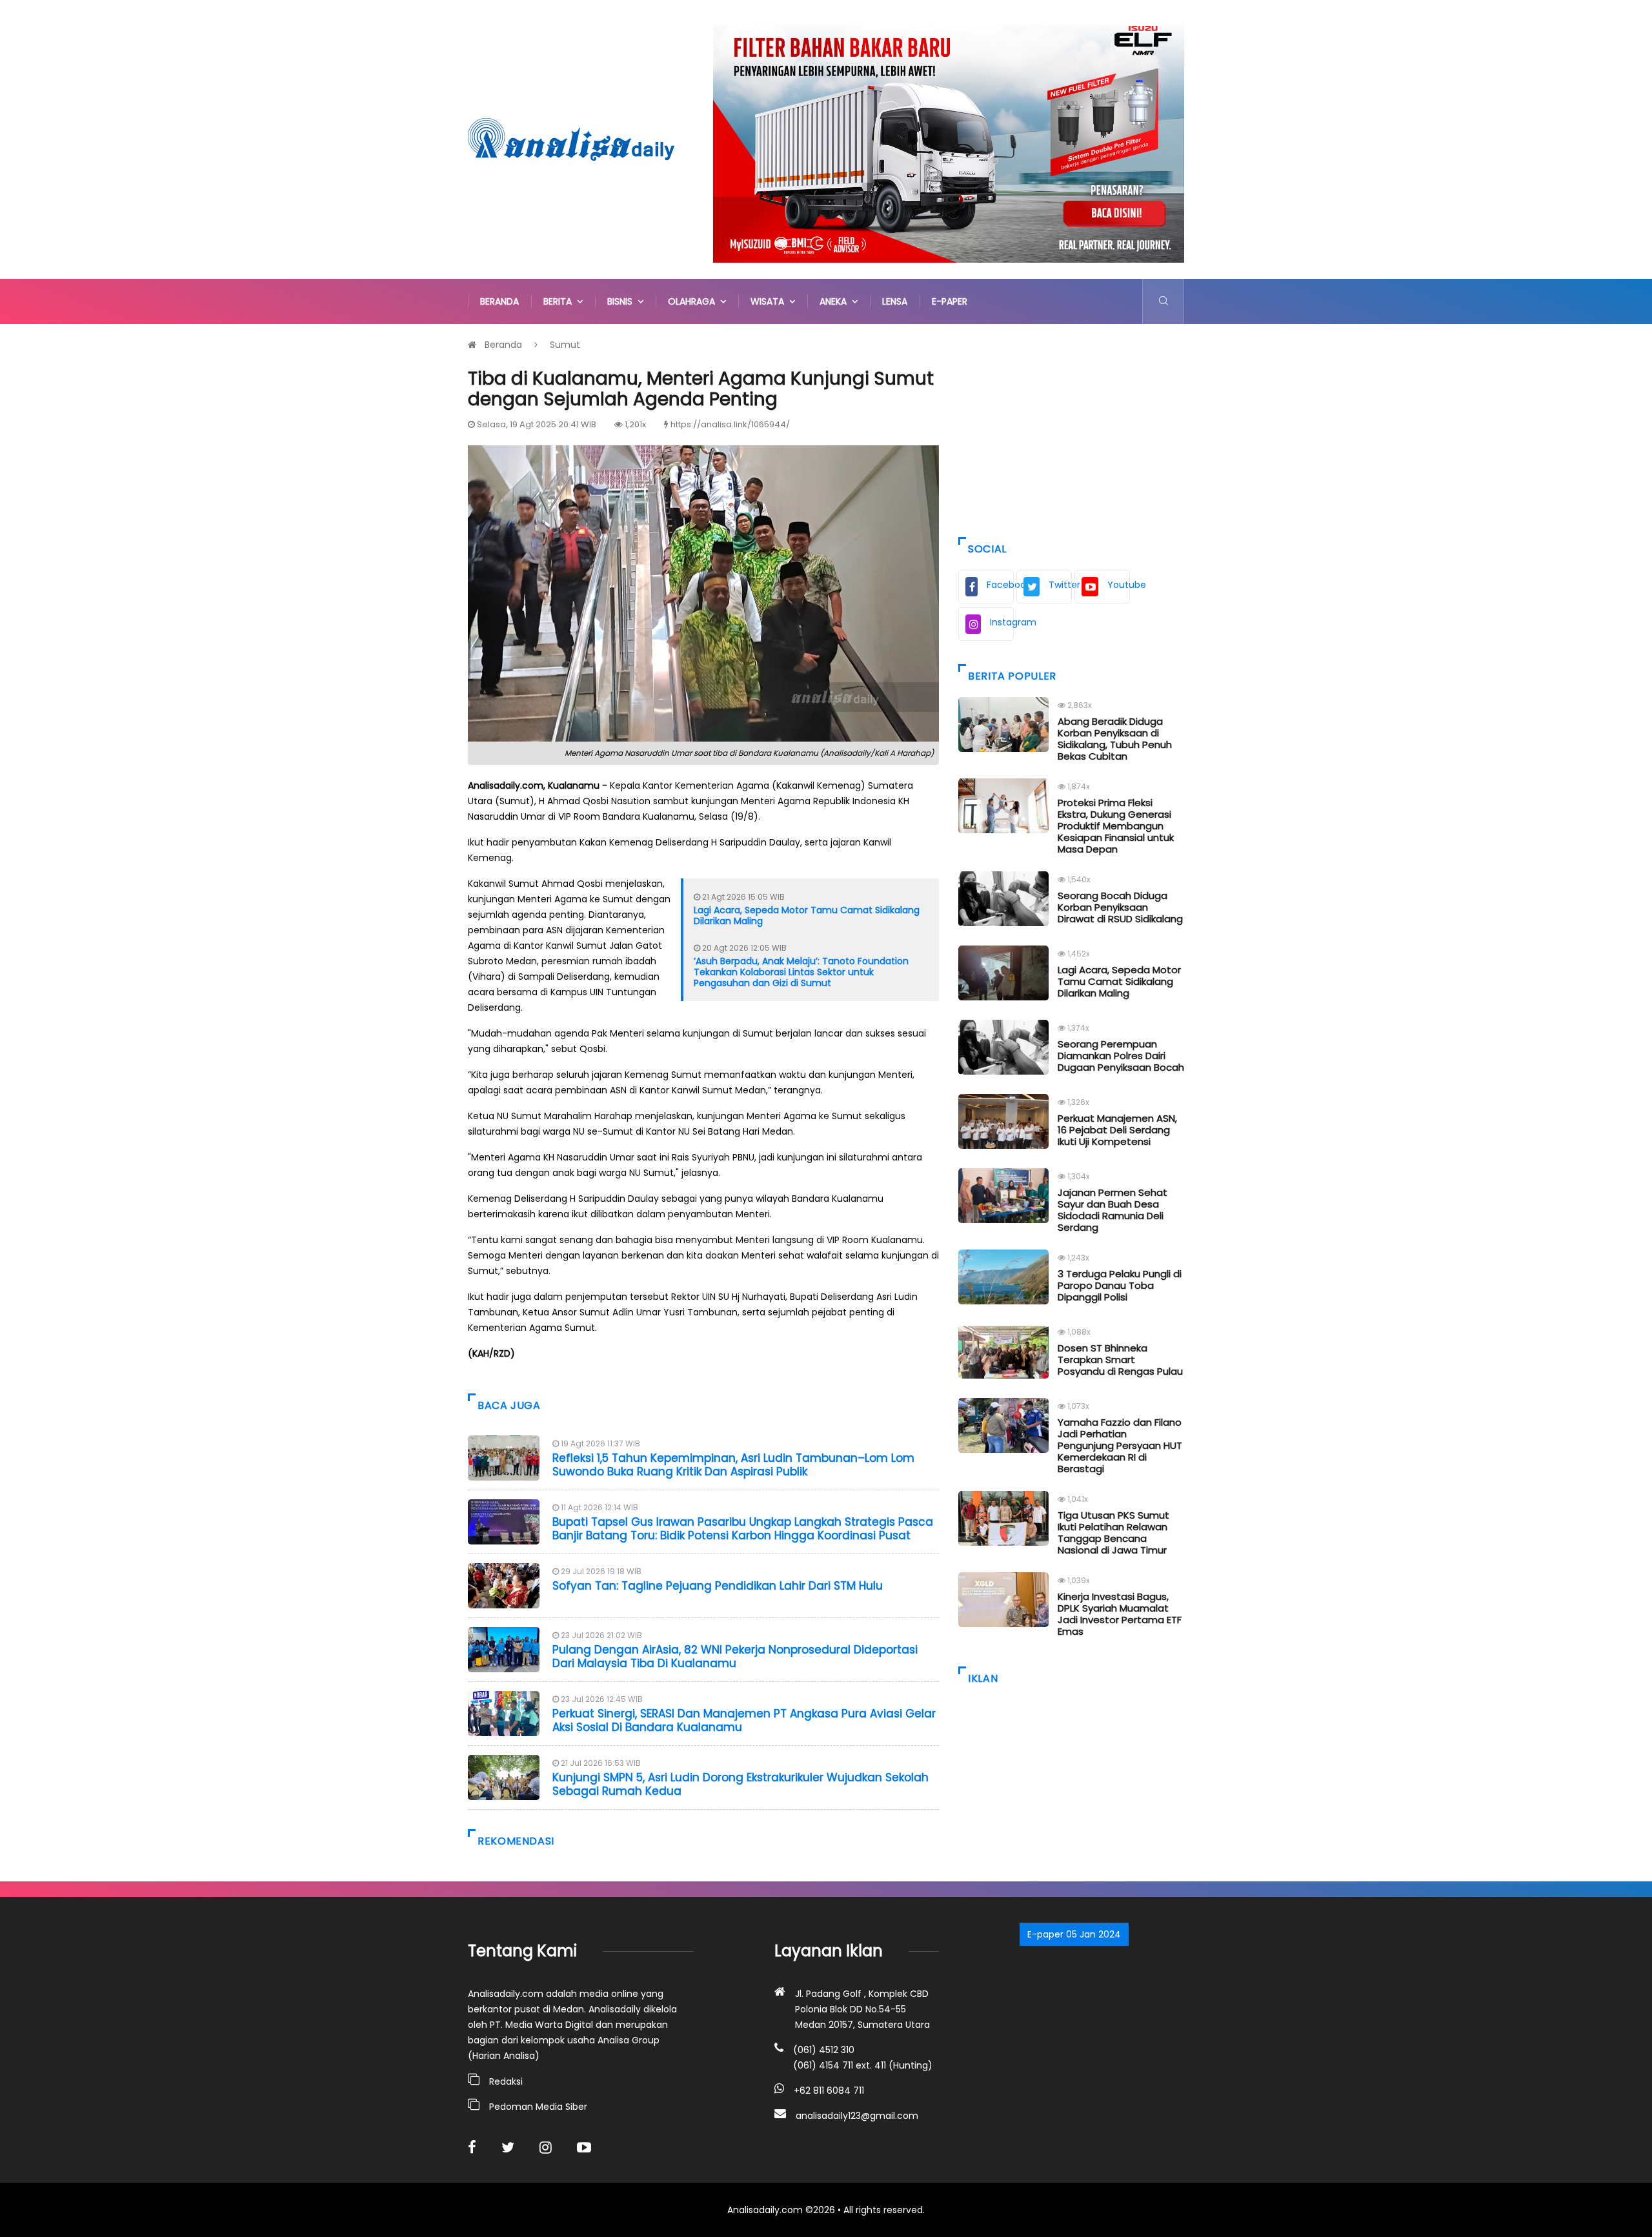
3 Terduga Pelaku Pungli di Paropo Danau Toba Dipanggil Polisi (1120, 1285)
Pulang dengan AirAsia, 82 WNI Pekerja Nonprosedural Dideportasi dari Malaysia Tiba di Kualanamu (735, 1656)
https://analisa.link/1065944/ (730, 424)
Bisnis (622, 301)
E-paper (950, 301)
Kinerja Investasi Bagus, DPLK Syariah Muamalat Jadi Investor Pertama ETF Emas (1120, 1614)
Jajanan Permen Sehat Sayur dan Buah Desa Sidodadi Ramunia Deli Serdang (1113, 1210)
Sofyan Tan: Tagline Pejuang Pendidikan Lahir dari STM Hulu (718, 1586)
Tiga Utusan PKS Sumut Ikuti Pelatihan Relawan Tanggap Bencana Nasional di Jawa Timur (1113, 1533)
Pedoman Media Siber (538, 2107)
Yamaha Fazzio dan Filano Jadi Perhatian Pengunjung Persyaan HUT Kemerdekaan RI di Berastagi (1120, 1445)
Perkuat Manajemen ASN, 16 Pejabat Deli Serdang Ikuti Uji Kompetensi (1117, 1130)
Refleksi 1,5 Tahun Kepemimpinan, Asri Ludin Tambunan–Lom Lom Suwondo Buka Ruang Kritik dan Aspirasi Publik (733, 1464)
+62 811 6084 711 (829, 2090)
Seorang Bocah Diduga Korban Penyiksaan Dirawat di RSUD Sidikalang (1120, 907)
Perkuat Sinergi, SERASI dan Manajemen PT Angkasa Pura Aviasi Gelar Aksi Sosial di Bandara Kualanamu (744, 1720)
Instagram (1002, 622)
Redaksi (506, 2081)
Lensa (895, 301)
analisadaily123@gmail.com (857, 2116)
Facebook (1000, 585)
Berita (560, 301)
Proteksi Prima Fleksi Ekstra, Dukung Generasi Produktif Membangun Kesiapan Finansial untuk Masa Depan (1116, 826)
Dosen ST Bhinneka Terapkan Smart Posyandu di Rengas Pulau (1120, 1360)
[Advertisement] (1071, 427)
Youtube (1119, 585)
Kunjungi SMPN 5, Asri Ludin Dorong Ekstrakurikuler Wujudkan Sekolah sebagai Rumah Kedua (740, 1784)
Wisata (770, 301)
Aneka (836, 301)
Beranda (499, 301)
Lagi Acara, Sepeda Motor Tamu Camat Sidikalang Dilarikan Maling (807, 916)
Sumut (565, 345)
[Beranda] (571, 139)
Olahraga (694, 301)
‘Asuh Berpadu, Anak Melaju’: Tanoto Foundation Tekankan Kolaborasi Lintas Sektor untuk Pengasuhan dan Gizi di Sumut (801, 972)
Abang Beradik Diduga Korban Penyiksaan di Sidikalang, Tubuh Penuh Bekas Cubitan (1115, 739)
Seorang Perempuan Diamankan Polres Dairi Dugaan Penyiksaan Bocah (1121, 1056)
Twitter (1060, 585)
